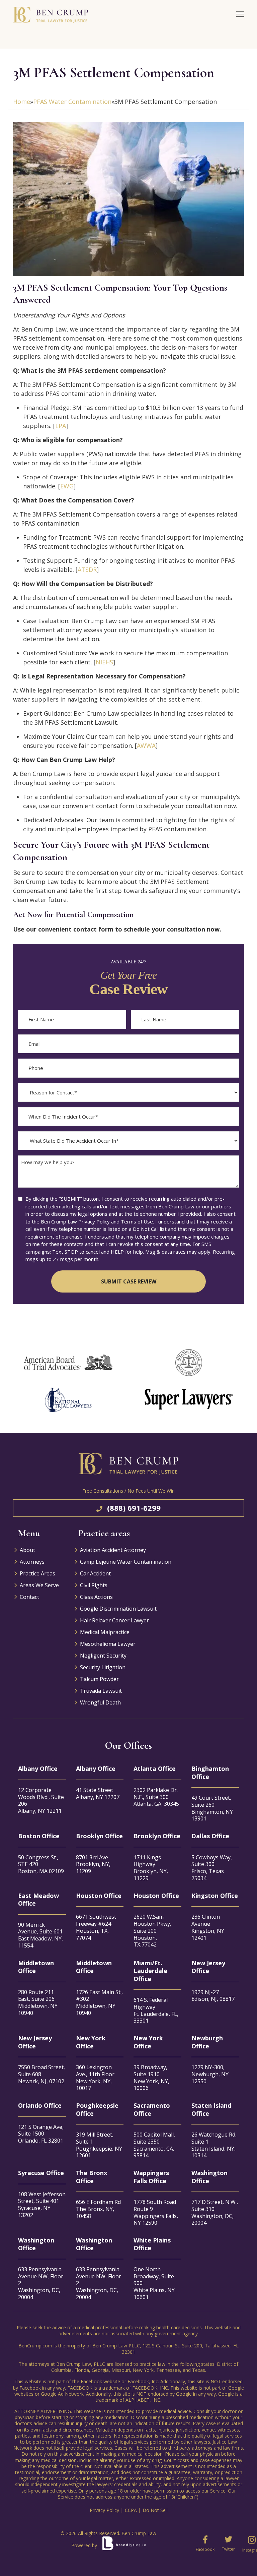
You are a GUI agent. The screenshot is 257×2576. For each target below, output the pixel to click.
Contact (29, 1597)
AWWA (146, 745)
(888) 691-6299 (134, 1508)
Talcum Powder (99, 1679)
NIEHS (104, 662)
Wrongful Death (100, 1702)
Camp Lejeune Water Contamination (126, 1562)
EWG (67, 486)
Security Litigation (103, 1667)
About (27, 1550)
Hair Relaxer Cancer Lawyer (114, 1620)
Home (22, 102)
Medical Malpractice (105, 1632)
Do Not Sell (155, 2510)
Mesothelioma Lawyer (108, 1644)
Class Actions (96, 1597)
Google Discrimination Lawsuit (118, 1609)
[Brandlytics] (123, 2545)
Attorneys (32, 1562)
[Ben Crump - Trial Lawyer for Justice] (60, 15)
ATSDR (87, 570)
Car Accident (95, 1573)
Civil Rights (94, 1585)
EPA (61, 426)
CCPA (131, 2510)
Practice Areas (37, 1573)
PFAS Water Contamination (72, 102)
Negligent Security (103, 1656)
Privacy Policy (104, 2510)
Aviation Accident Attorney (113, 1550)
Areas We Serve (39, 1585)
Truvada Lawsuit (101, 1691)
